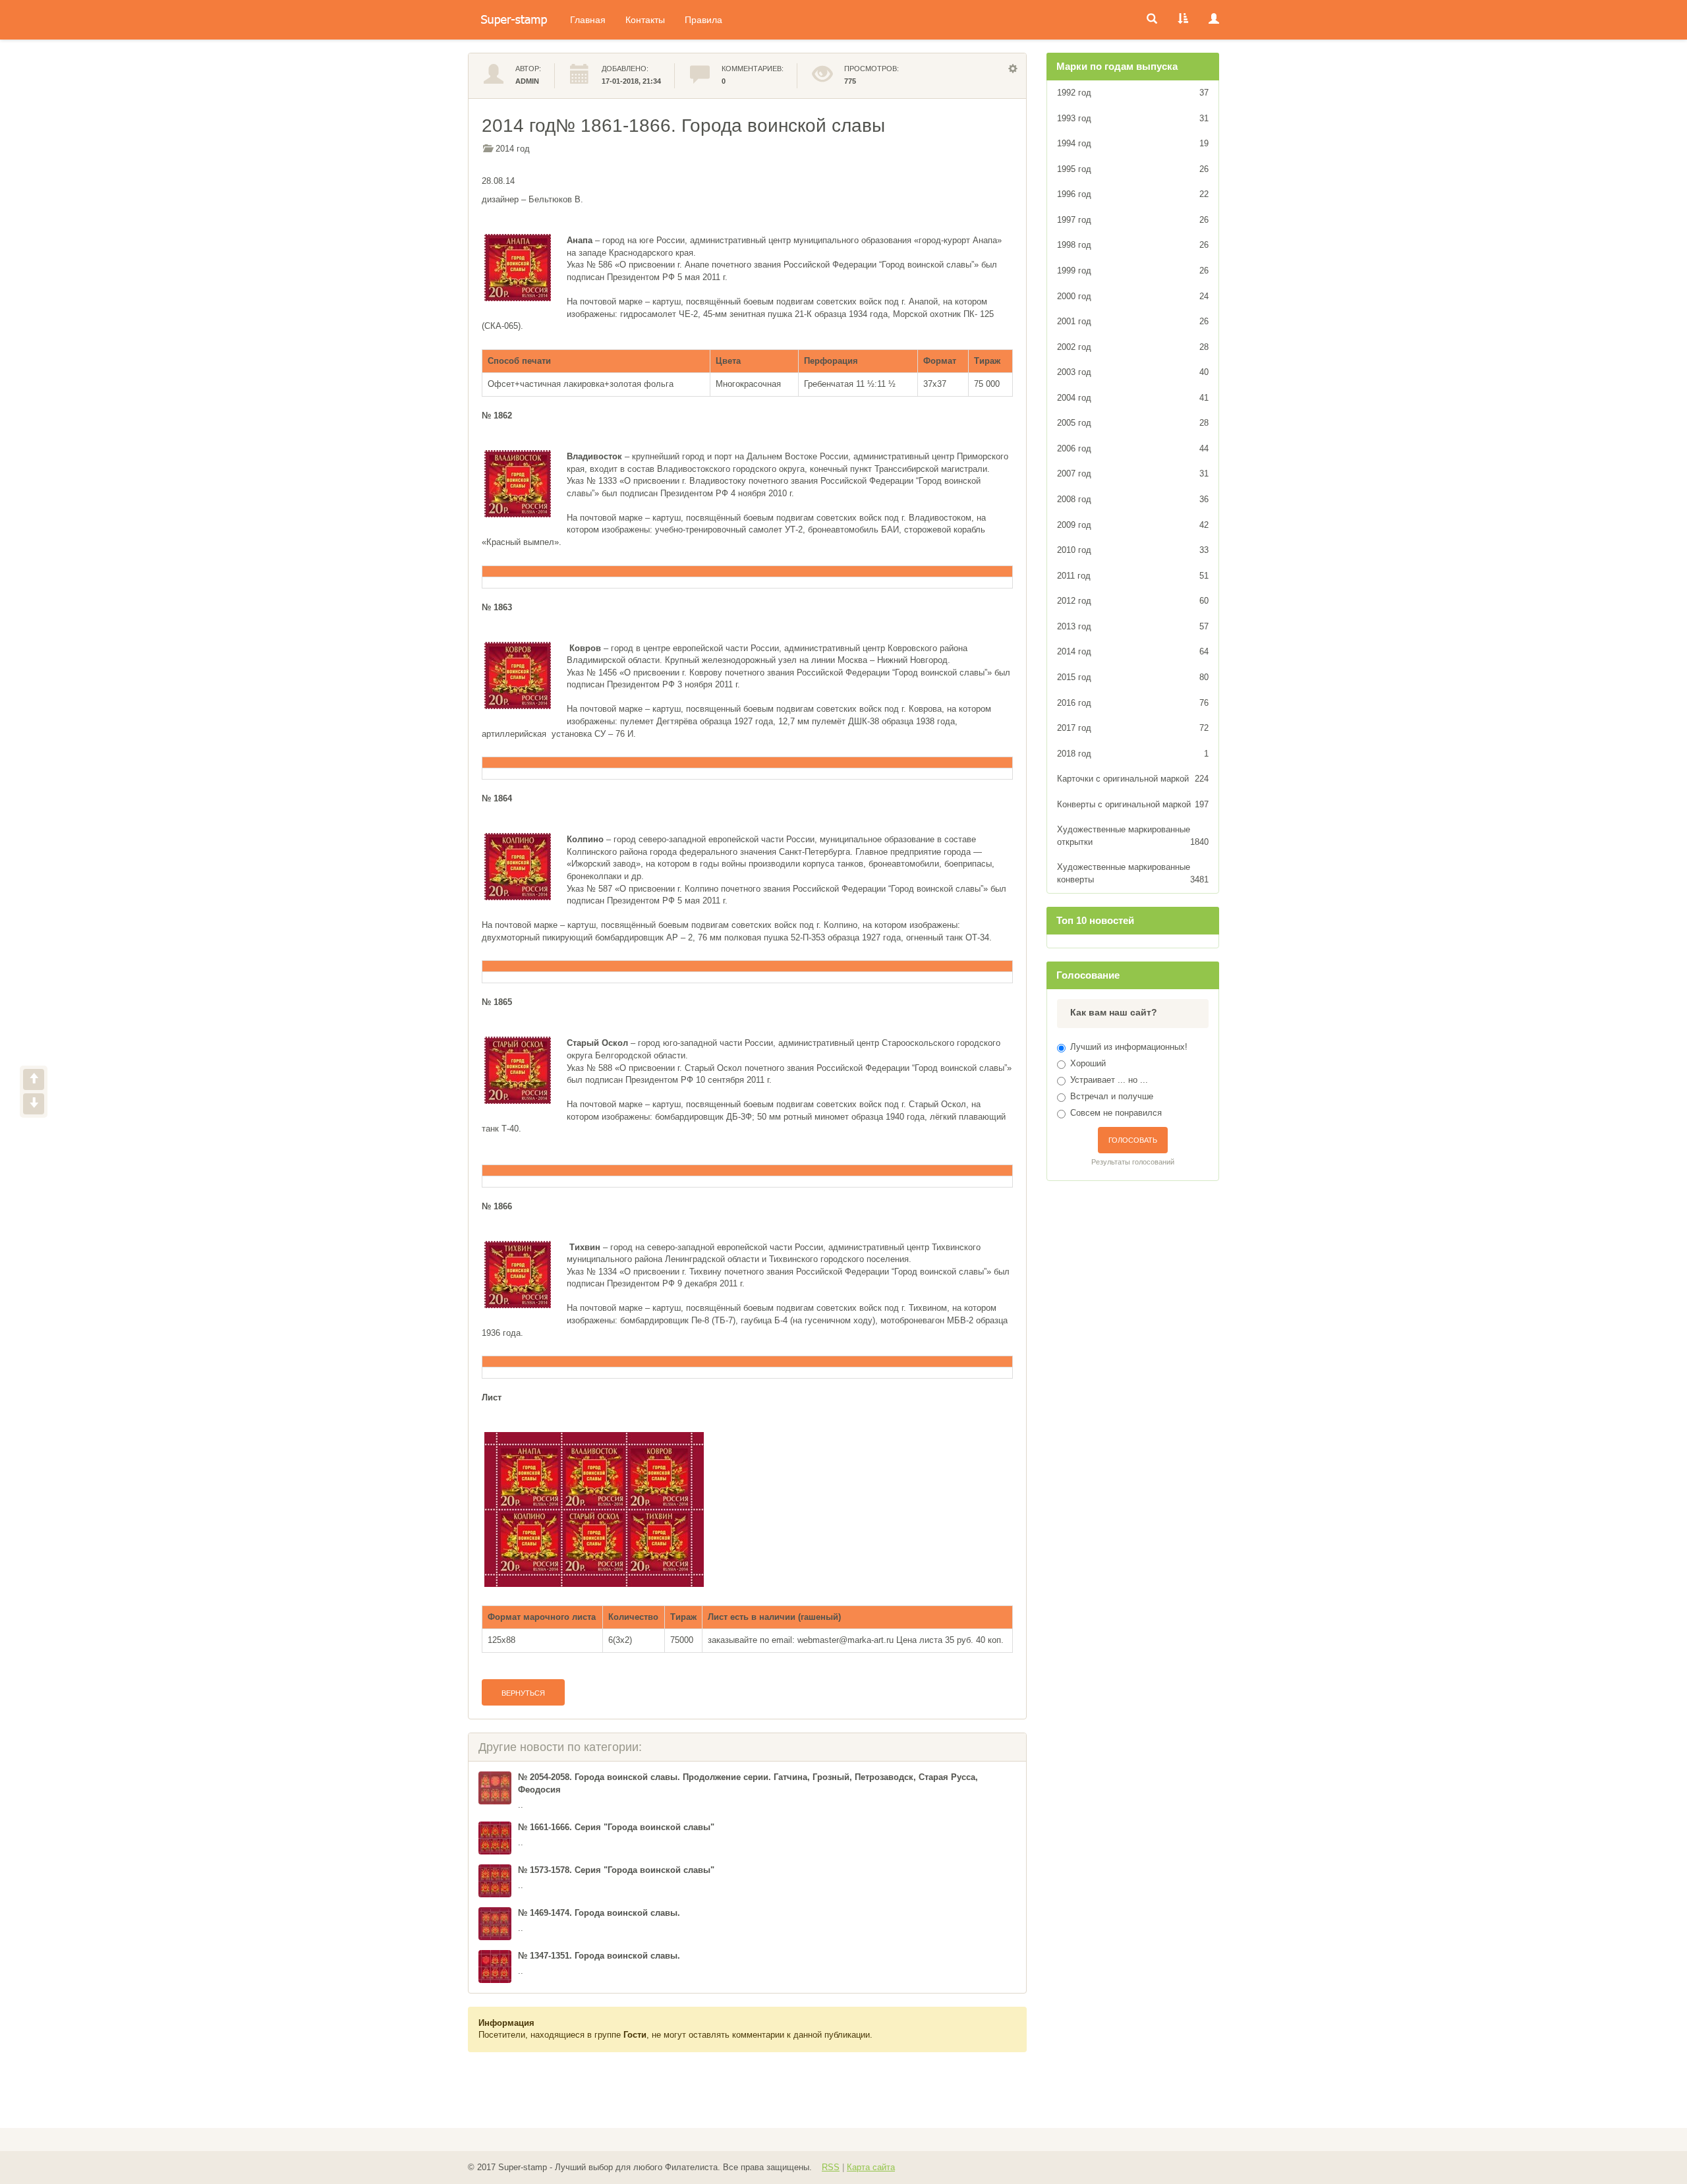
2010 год (1133, 550)
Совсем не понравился (1116, 1113)
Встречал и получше (1112, 1096)
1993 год (1133, 118)
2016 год (1133, 703)
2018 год (1133, 754)
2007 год (1133, 474)
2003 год (1133, 372)
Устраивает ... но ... (1109, 1080)
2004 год (1133, 398)
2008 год (1133, 499)
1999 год (1133, 271)
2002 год (1133, 347)
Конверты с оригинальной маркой (1133, 804)
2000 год (1133, 296)
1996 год (1133, 194)
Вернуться (523, 1693)
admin (527, 81)
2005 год (1133, 423)
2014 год (513, 149)
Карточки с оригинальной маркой (1133, 779)
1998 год (1133, 245)
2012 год (1133, 601)
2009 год (1133, 525)
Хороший (1088, 1063)
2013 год (1133, 626)
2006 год (1133, 448)
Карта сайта (871, 2167)
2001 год (1133, 321)
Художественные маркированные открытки (1133, 836)
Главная (588, 20)
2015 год (1133, 677)
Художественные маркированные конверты (1133, 873)
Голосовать (1133, 1140)
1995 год (1133, 169)
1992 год (1133, 93)
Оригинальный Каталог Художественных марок (514, 20)
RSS (831, 2167)
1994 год (1133, 143)
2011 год (1133, 576)
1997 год (1133, 220)
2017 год (1133, 728)
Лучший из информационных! (1129, 1047)
